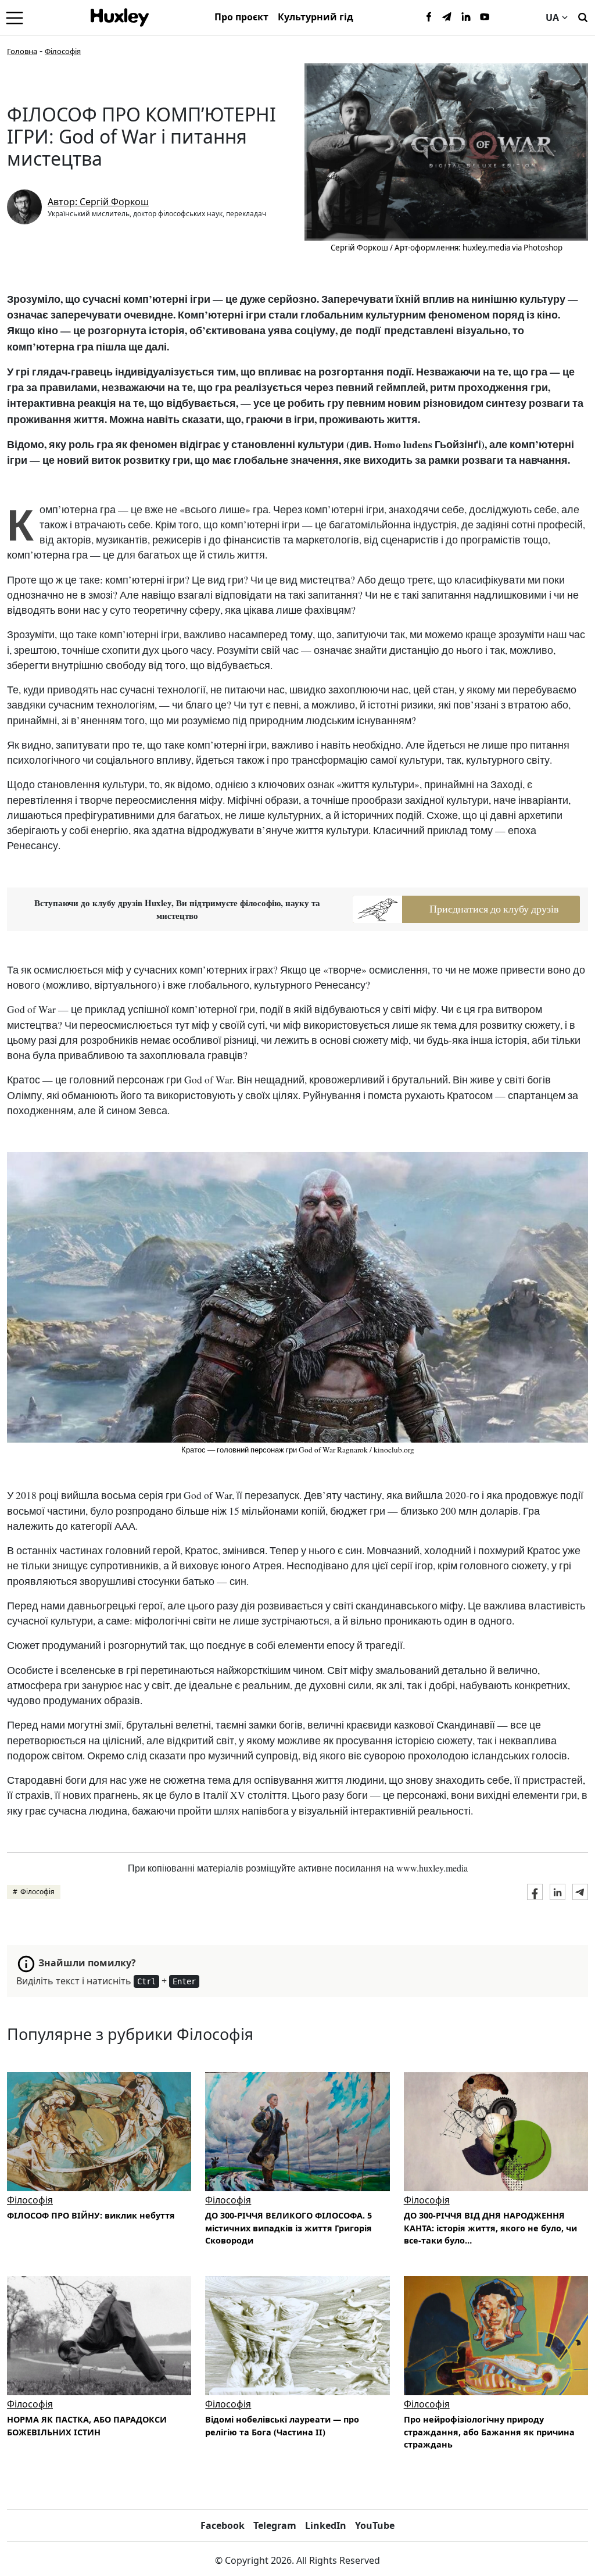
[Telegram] (447, 17)
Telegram (275, 2525)
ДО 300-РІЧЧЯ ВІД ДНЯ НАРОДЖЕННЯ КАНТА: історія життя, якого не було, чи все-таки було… (490, 2228)
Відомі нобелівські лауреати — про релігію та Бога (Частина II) (282, 2426)
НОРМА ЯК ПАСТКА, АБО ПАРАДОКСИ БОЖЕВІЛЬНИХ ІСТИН (87, 2426)
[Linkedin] (466, 17)
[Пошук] (583, 16)
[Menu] (15, 17)
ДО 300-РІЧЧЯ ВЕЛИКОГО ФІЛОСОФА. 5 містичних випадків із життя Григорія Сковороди (288, 2228)
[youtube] (485, 17)
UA (552, 17)
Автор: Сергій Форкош (98, 202)
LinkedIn (326, 2525)
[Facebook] (429, 17)
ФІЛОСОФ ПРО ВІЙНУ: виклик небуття (91, 2215)
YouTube (375, 2525)
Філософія (63, 51)
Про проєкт (241, 17)
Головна (22, 51)
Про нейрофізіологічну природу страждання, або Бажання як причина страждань (489, 2432)
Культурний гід (316, 17)
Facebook (223, 2525)
